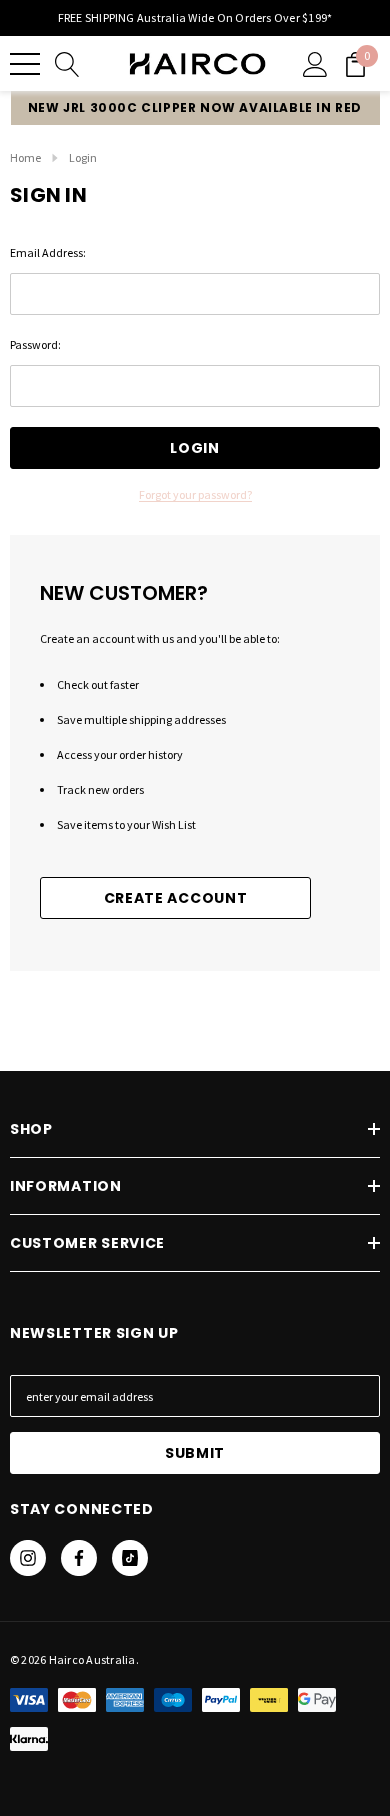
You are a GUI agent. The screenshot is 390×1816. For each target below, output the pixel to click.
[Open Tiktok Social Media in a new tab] (130, 1558)
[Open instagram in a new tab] (28, 1558)
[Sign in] (315, 63)
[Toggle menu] (25, 64)
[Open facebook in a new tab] (79, 1558)
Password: (35, 344)
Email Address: (48, 252)
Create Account (176, 898)
